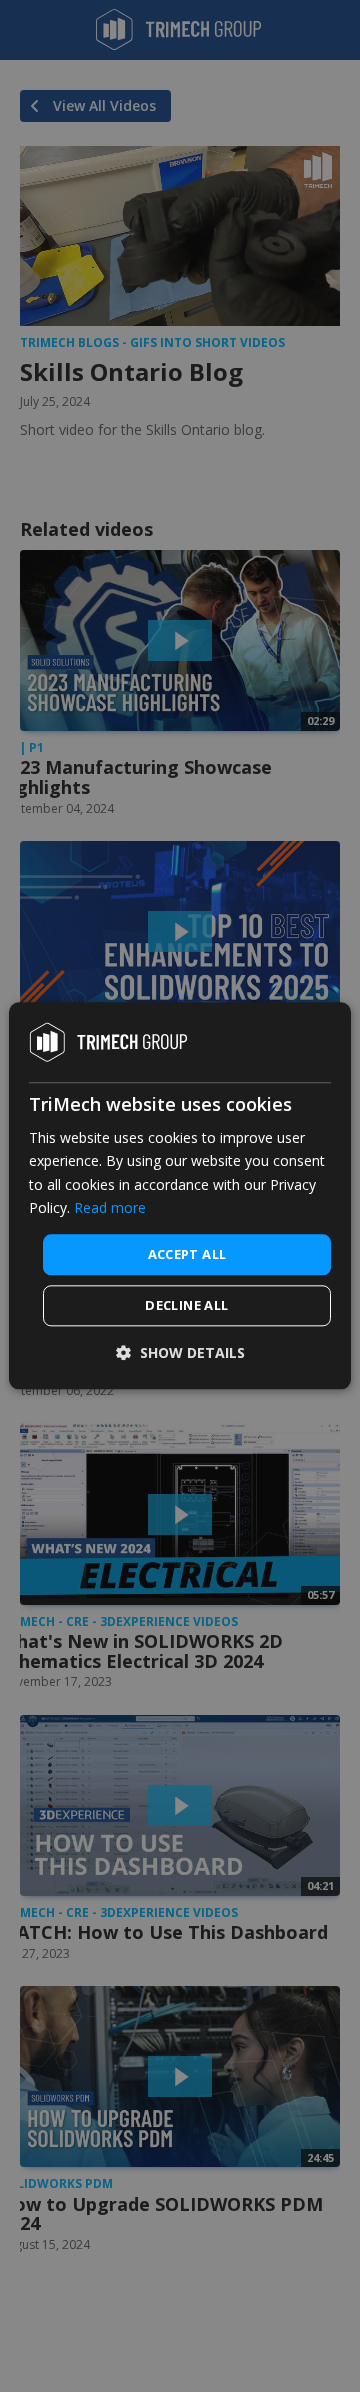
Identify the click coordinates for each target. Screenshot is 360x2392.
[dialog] (180, 1195)
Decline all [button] (186, 1306)
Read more (110, 1207)
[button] (180, 1353)
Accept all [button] (187, 1254)
